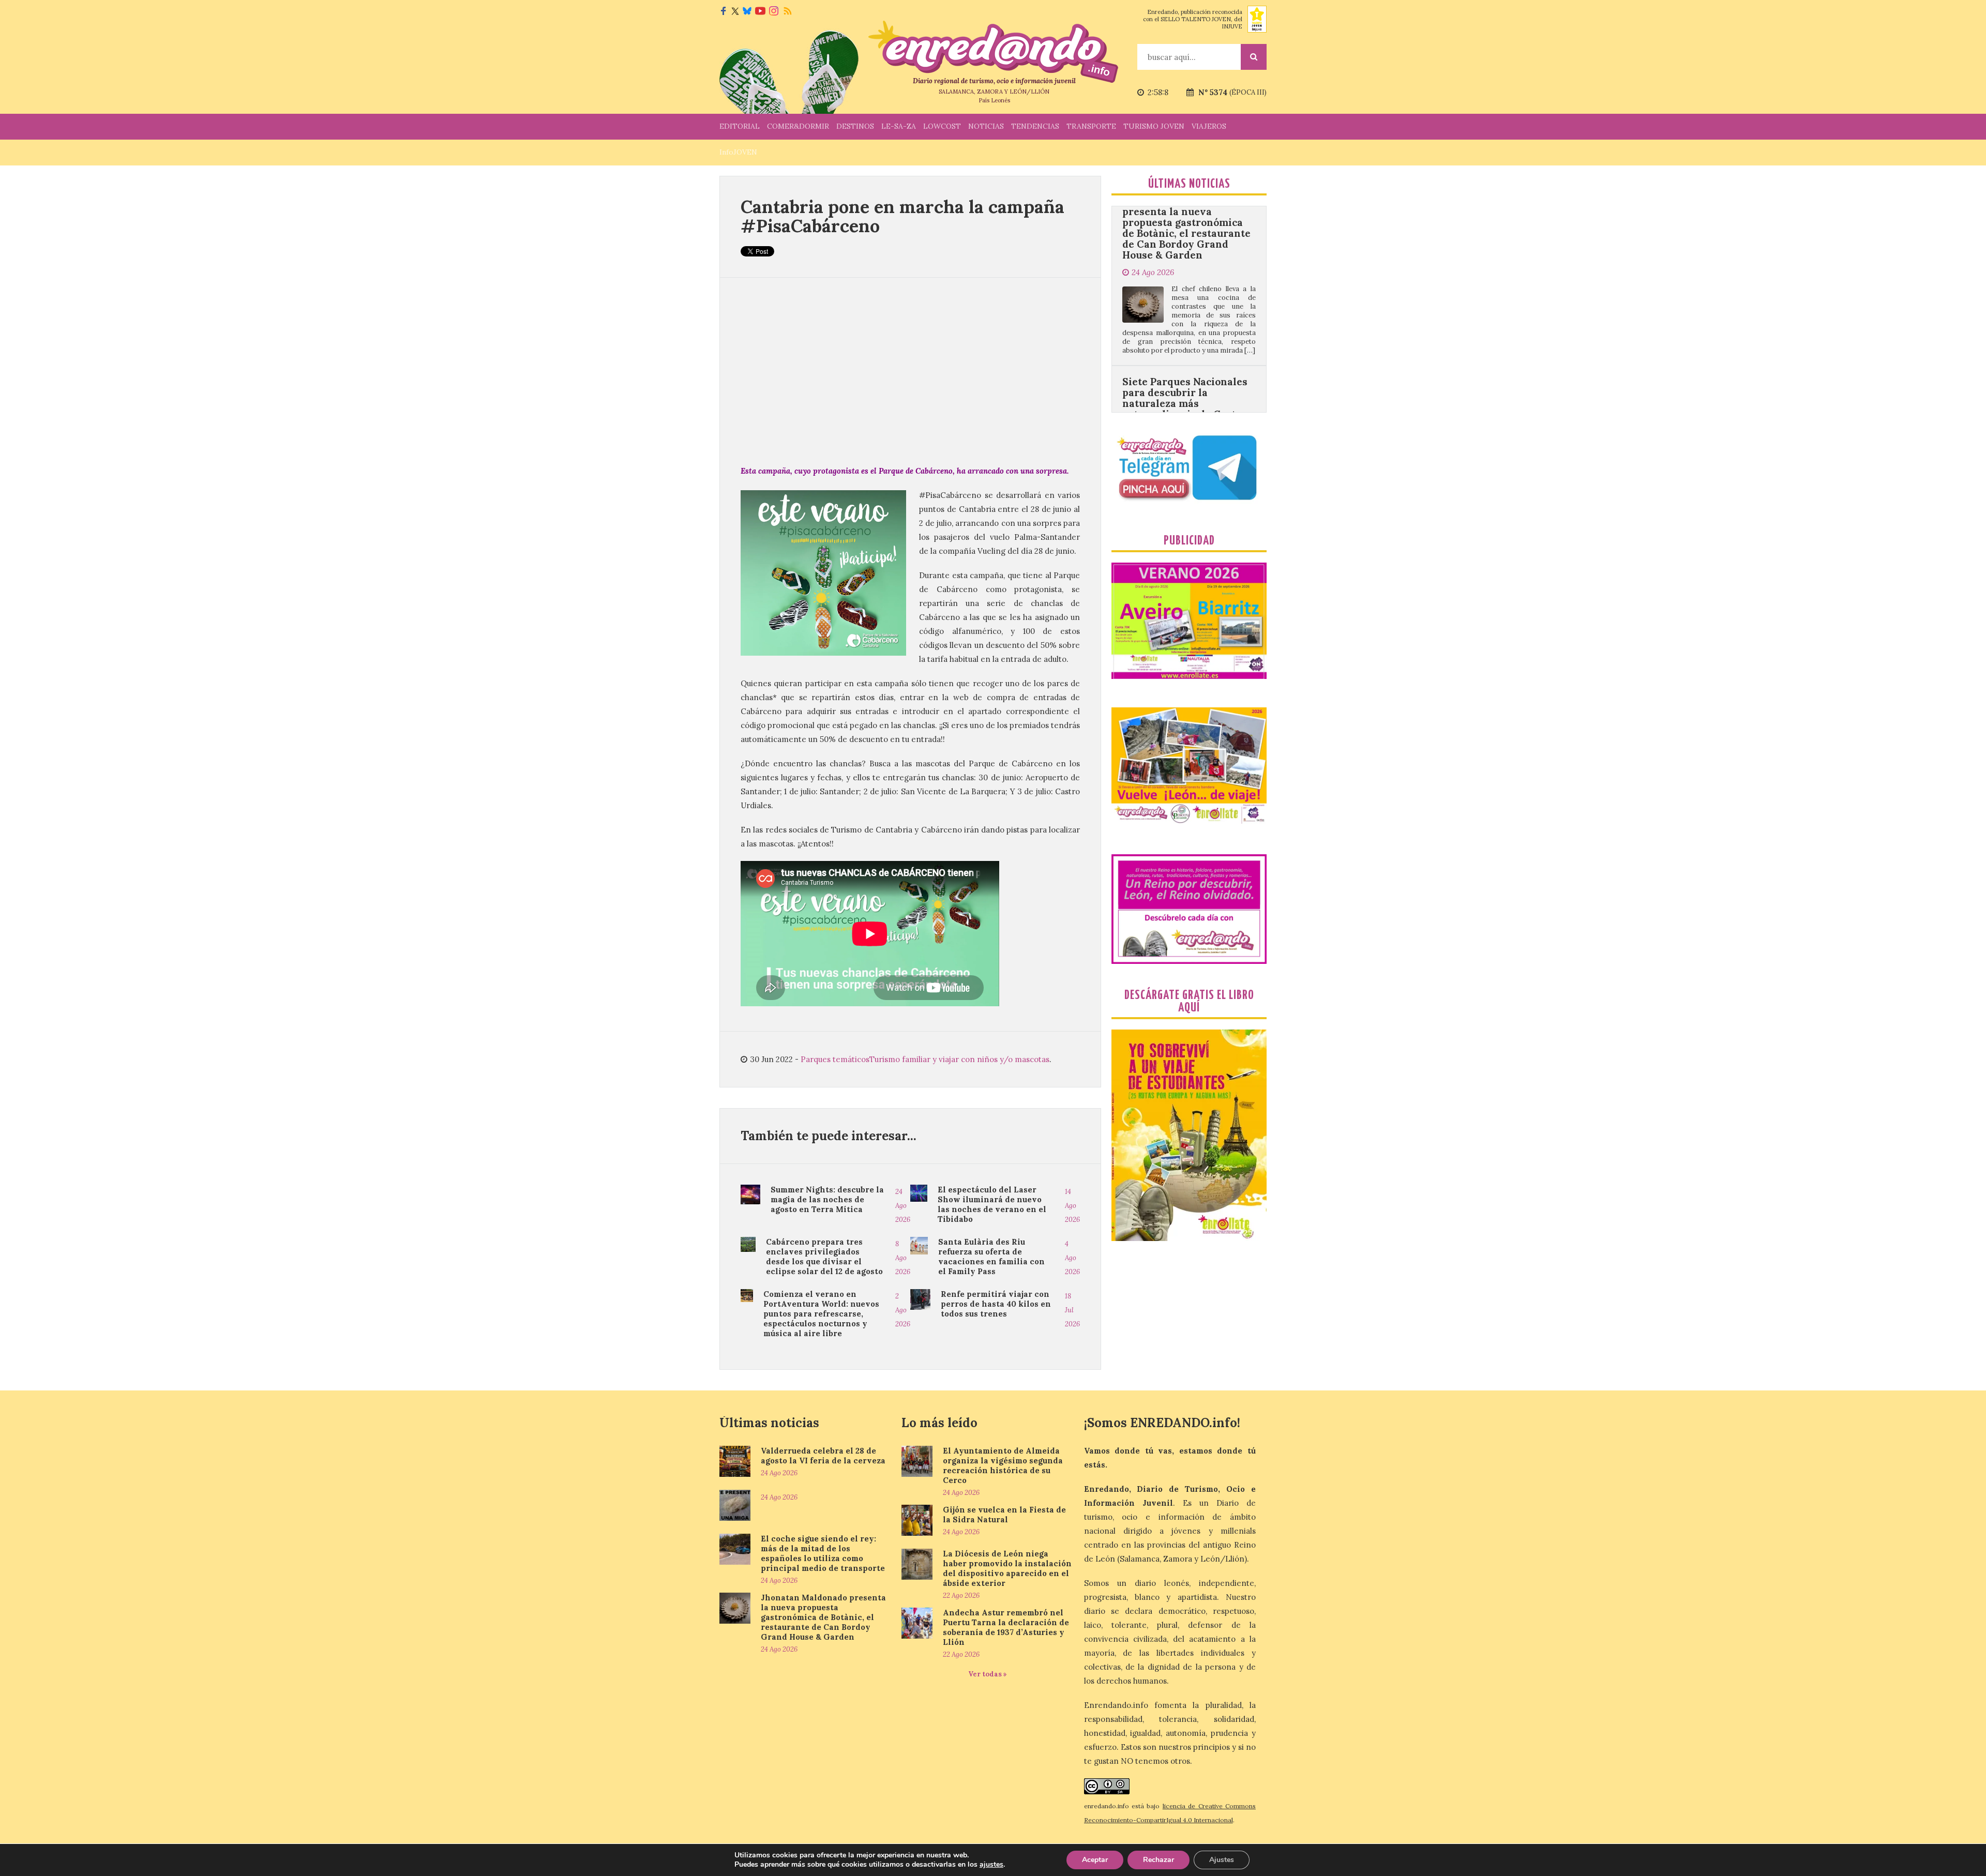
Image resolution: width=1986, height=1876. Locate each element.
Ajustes (1222, 1860)
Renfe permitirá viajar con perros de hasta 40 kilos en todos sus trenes (996, 1304)
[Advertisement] (910, 371)
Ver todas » (988, 1674)
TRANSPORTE (1091, 126)
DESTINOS (855, 126)
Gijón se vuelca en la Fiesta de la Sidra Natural (1004, 1515)
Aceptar (1095, 1860)
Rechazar (1158, 1860)
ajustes (991, 1865)
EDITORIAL (740, 126)
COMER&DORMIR (798, 126)
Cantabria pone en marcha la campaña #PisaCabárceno (902, 216)
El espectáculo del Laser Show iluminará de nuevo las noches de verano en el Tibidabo (992, 1204)
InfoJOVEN (738, 152)
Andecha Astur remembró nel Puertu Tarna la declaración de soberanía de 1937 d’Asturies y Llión (1006, 1627)
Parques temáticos (835, 1059)
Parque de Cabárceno (916, 471)
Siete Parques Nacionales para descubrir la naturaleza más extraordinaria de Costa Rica (1185, 287)
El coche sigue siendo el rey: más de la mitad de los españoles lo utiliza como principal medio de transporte (823, 1553)
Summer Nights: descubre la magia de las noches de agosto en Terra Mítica (827, 1199)
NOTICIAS (986, 126)
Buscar (1254, 57)
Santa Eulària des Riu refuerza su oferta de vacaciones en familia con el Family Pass (991, 1257)
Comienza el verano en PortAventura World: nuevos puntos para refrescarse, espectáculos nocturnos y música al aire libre (821, 1314)
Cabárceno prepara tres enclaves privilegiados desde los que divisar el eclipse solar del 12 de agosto (824, 1257)
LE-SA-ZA (899, 126)
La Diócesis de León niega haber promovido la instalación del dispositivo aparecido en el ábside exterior (1007, 1568)
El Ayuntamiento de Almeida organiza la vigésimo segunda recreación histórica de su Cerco (1003, 1465)
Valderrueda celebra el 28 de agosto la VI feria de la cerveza (823, 1456)
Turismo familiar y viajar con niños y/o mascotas (959, 1059)
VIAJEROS (1209, 126)
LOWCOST (942, 126)
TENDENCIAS (1035, 126)
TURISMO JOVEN (1154, 126)
